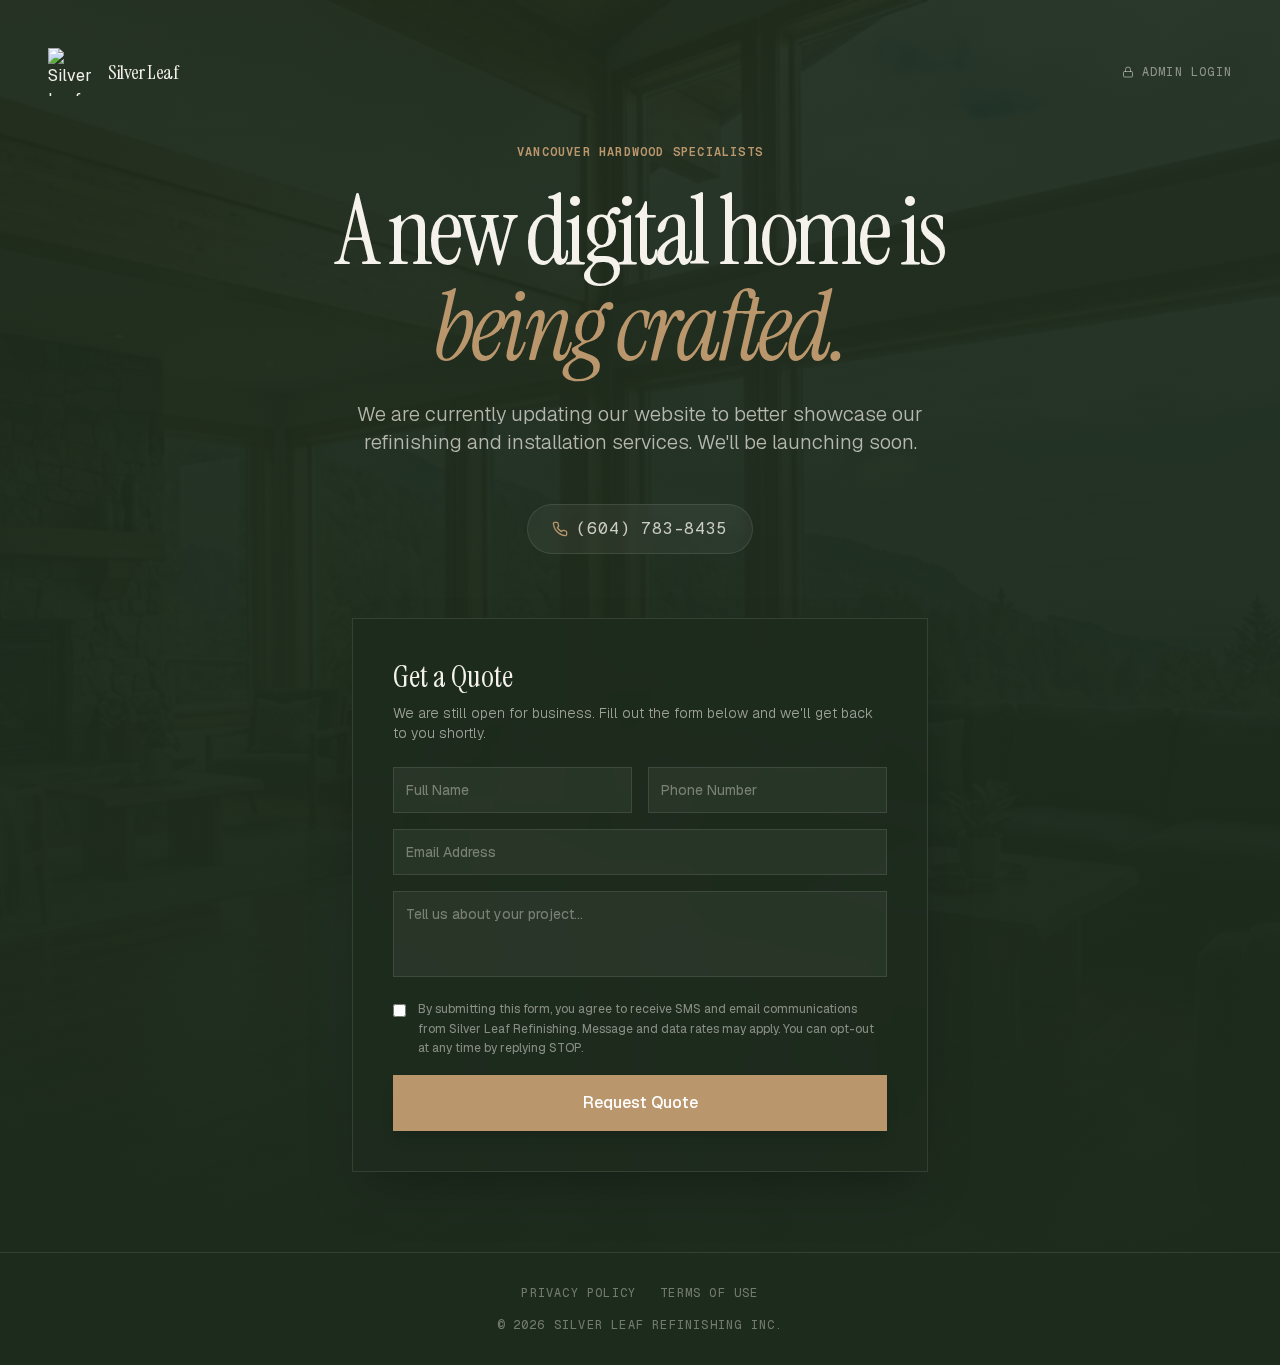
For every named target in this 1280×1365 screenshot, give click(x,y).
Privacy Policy (578, 1293)
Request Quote (640, 1102)
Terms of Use (709, 1293)
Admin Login (1187, 72)
